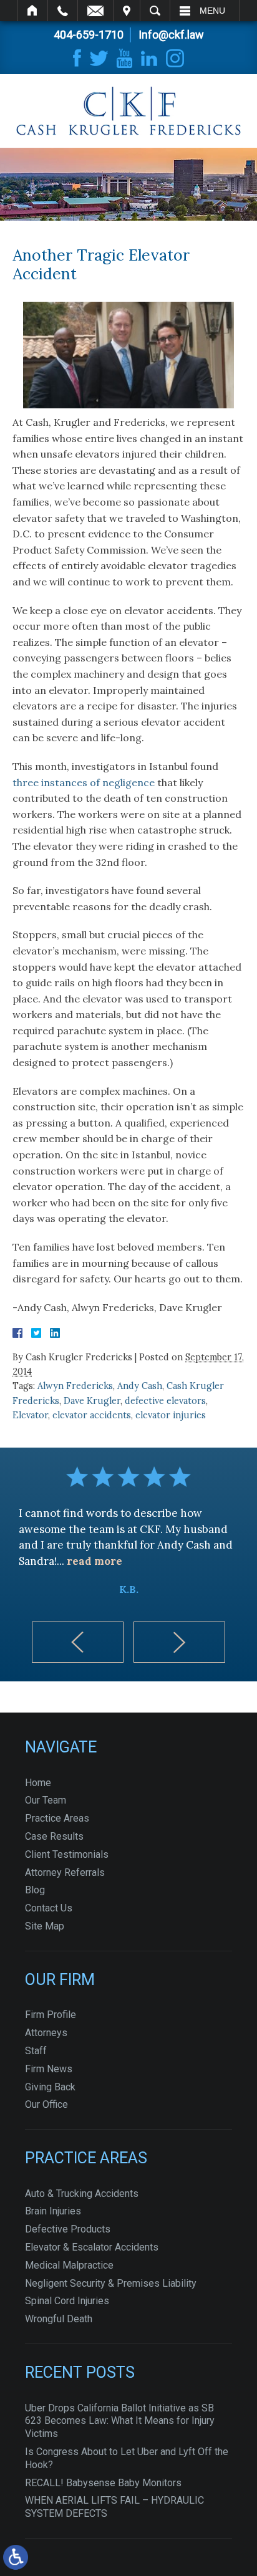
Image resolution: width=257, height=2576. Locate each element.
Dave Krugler (92, 1401)
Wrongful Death (59, 2319)
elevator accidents (92, 1415)
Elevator (30, 1415)
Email (95, 11)
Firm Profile (51, 2015)
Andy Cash (140, 1386)
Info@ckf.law (171, 35)
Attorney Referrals (65, 1872)
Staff (36, 2051)
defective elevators (165, 1401)
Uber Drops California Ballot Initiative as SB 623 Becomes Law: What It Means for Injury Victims (120, 2421)
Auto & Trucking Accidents (82, 2194)
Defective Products (68, 2229)
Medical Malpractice (69, 2265)
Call (63, 11)
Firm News (49, 2069)
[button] (78, 1642)
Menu (212, 11)
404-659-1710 (89, 35)
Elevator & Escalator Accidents (92, 2247)
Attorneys (46, 2033)
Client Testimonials (67, 1854)
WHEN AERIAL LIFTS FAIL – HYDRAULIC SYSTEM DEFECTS (114, 2507)
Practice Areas (57, 1818)
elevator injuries (171, 1415)
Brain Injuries (53, 2211)
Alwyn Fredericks (75, 1386)
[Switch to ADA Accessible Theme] (16, 2557)
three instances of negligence (84, 782)
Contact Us (49, 1908)
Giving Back (50, 2087)
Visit (127, 11)
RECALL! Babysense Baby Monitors (103, 2483)
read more (95, 1561)
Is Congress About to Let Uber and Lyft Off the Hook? (127, 2458)
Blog (35, 1890)
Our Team (46, 1800)
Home (33, 11)
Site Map (45, 1926)
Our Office (46, 2104)
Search (155, 11)
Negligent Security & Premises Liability (111, 2283)
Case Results (54, 1836)
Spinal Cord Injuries (67, 2301)
